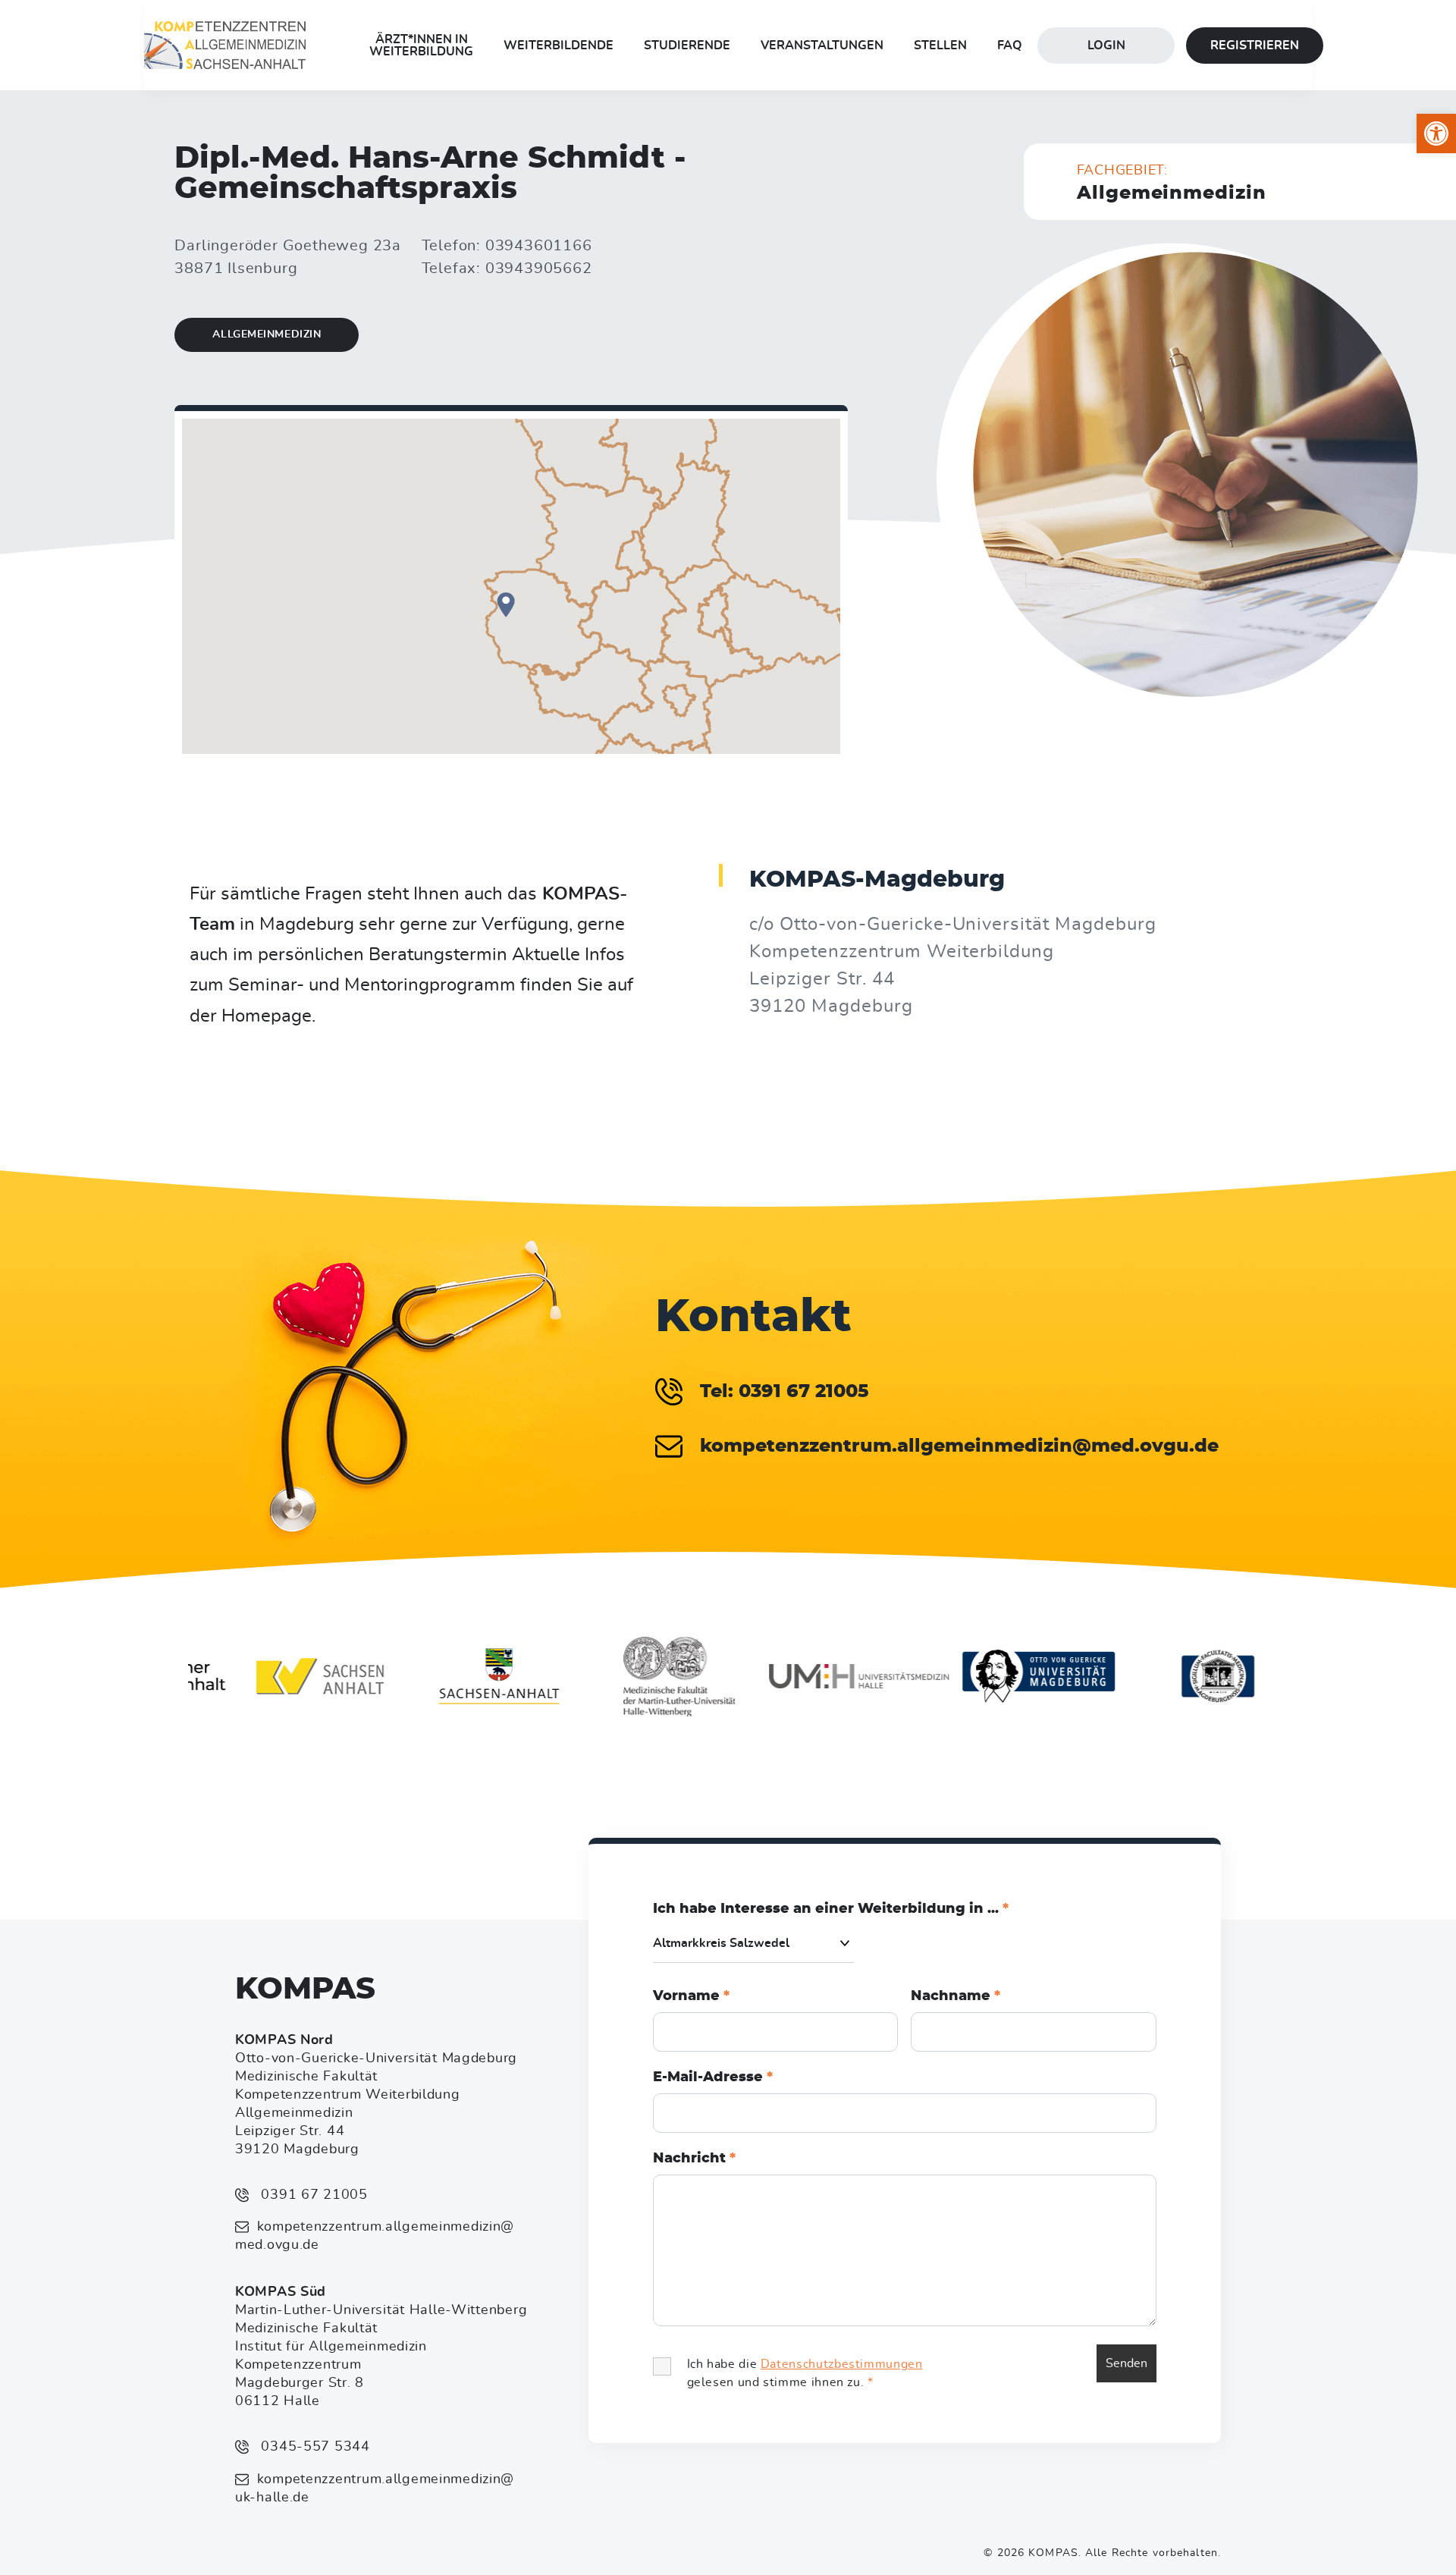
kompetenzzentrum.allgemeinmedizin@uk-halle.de (375, 2489)
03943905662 (539, 268)
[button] (1436, 133)
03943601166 (539, 246)
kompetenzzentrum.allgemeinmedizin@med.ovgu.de (375, 2236)
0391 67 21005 (312, 2195)
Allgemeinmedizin (267, 334)
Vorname (691, 1996)
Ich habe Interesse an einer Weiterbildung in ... (831, 1909)
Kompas (305, 1989)
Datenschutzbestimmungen (842, 2364)
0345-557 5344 (314, 2447)
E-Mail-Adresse (713, 2077)
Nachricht (694, 2159)
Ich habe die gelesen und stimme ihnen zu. (805, 2373)
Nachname (955, 1996)
